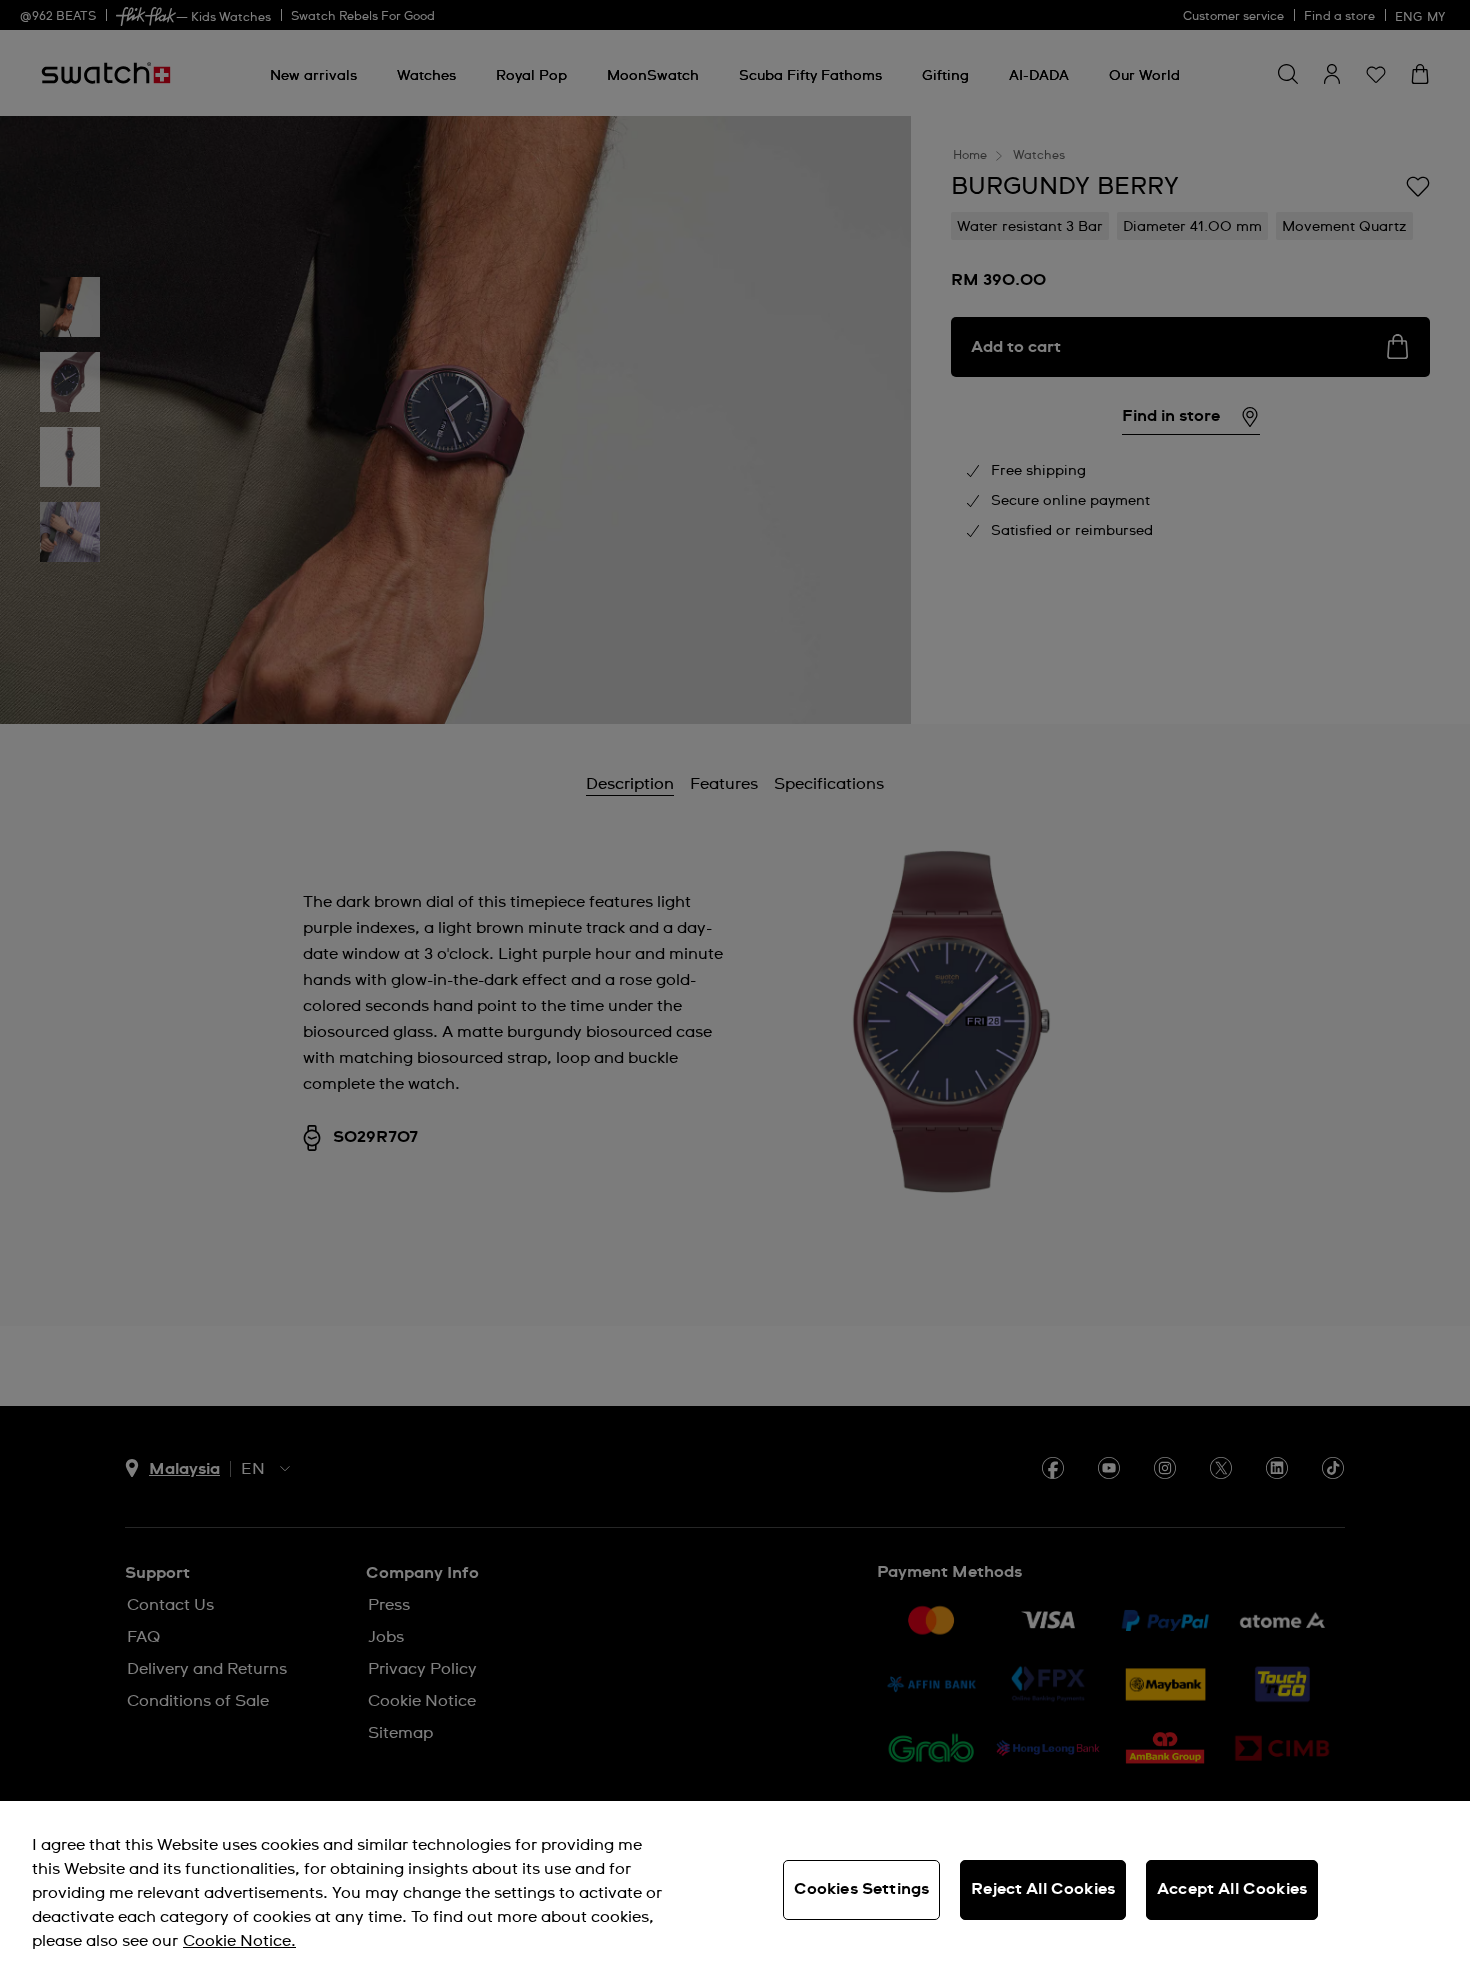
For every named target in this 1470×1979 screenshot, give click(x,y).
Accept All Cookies (1232, 1889)
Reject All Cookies (1043, 1889)
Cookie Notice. (239, 1941)
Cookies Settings (862, 1889)
